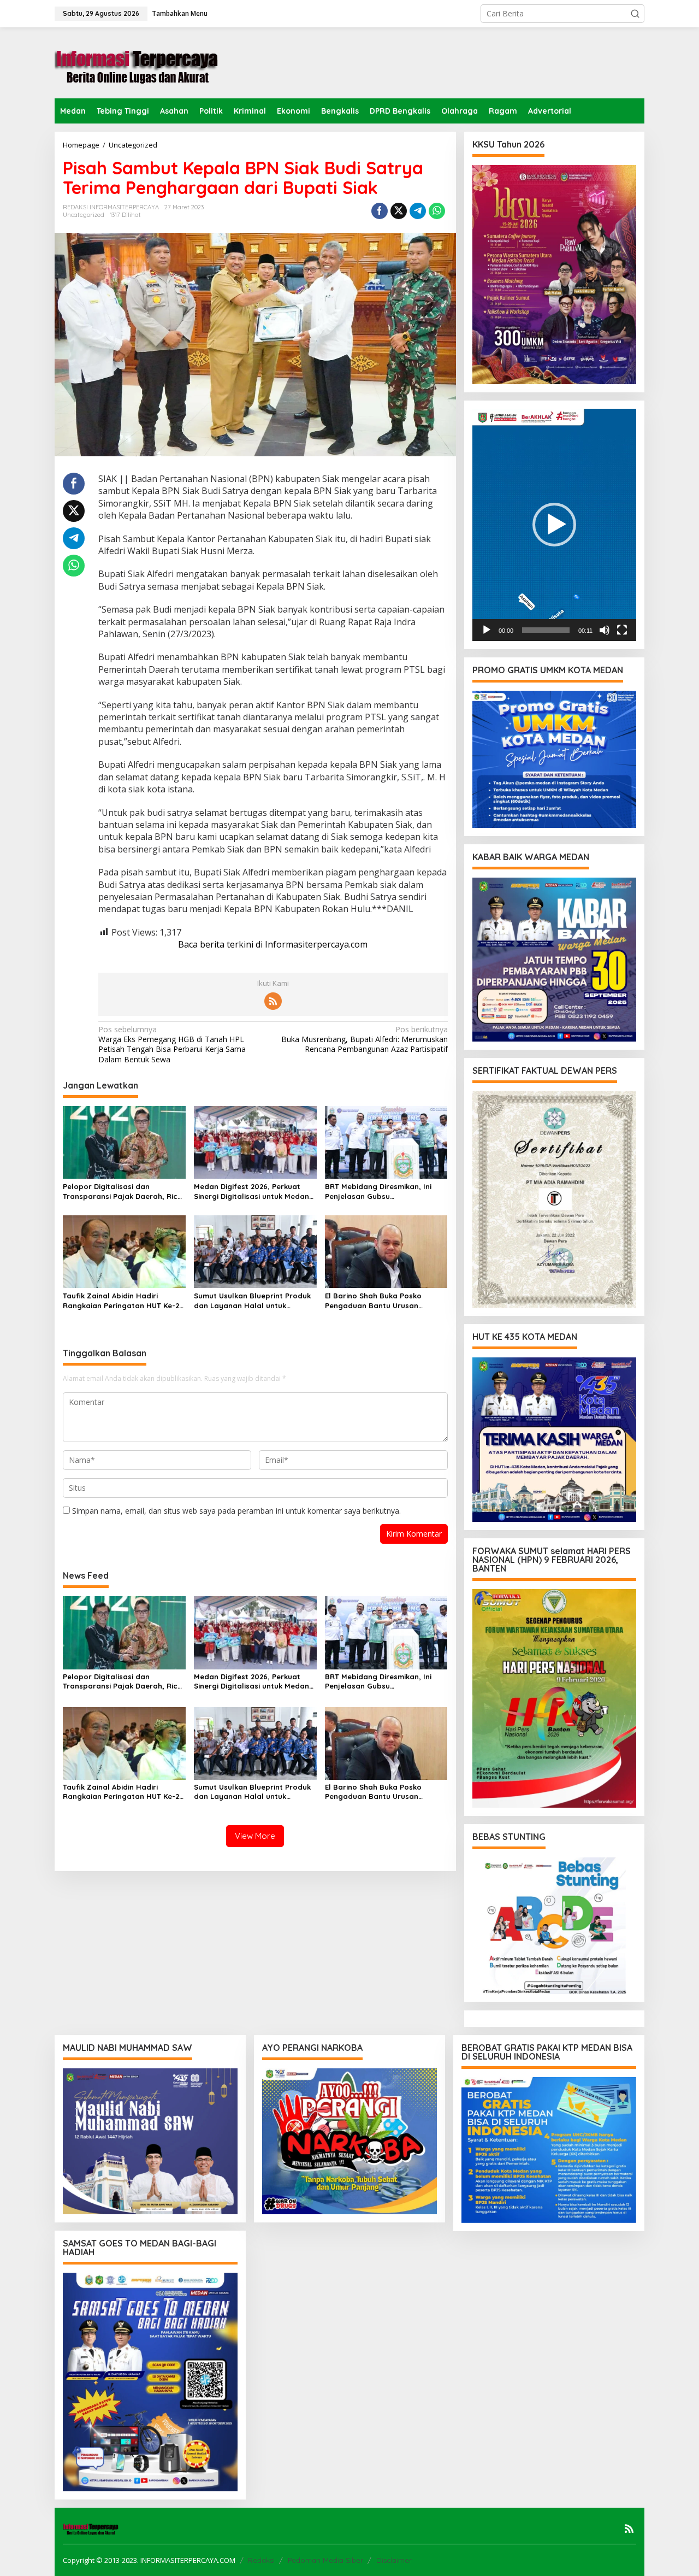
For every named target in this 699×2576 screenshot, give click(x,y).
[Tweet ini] (399, 211)
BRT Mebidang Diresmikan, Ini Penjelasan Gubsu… (378, 1191)
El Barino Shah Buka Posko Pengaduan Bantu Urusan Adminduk (373, 1301)
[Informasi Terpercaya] (137, 62)
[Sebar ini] (380, 211)
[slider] (546, 630)
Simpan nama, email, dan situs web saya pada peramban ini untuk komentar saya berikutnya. (236, 1511)
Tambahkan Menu (180, 13)
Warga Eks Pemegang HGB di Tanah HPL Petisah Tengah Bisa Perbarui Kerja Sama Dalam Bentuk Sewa (172, 1045)
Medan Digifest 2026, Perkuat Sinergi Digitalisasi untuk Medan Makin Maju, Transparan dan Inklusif (251, 1192)
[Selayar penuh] (622, 630)
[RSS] (273, 1001)
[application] (554, 525)
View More (255, 1836)
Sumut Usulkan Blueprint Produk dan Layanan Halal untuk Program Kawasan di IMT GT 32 (252, 1301)
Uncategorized (84, 215)
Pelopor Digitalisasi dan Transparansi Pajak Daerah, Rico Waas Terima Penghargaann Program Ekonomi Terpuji (123, 1192)
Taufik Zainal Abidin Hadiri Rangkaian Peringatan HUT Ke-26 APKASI (123, 1301)
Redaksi (261, 2560)
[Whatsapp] (437, 211)
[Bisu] (605, 630)
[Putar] (487, 630)
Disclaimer (394, 2560)
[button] (635, 14)
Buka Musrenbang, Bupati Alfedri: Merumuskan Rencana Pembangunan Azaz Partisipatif (364, 1039)
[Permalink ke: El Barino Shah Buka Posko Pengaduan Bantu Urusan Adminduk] (386, 1251)
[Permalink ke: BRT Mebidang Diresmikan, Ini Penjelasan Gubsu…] (386, 1142)
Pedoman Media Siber (325, 2560)
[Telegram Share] (418, 211)
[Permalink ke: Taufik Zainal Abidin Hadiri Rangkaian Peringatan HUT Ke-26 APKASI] (124, 1251)
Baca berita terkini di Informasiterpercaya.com (273, 944)
